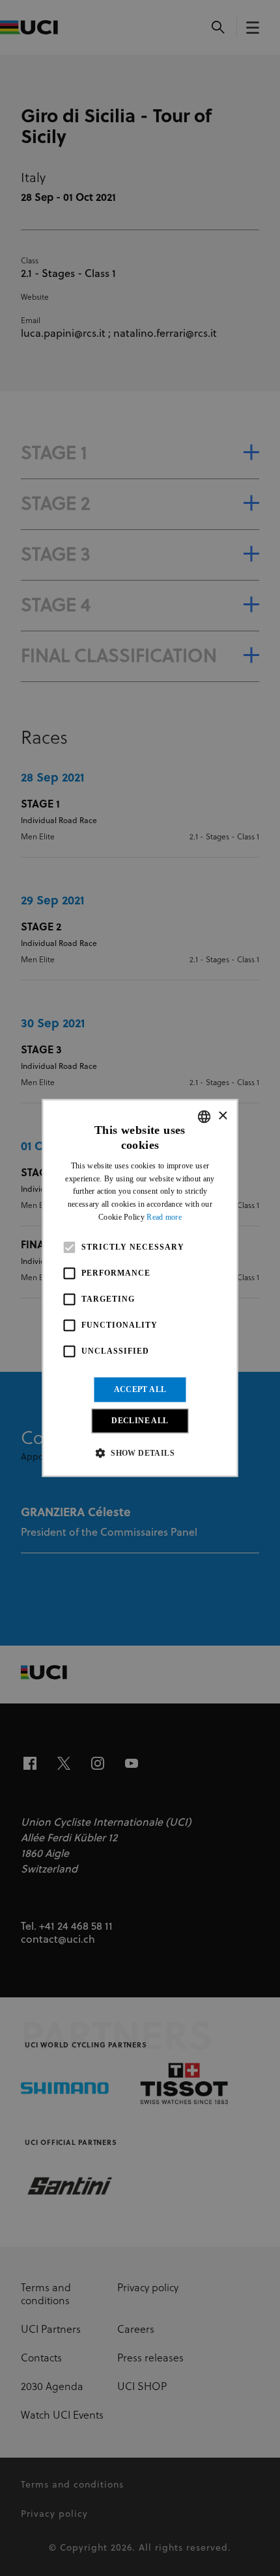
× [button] (222, 1116)
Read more (164, 1217)
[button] (140, 1453)
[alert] (140, 1288)
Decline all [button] (140, 1421)
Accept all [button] (140, 1389)
